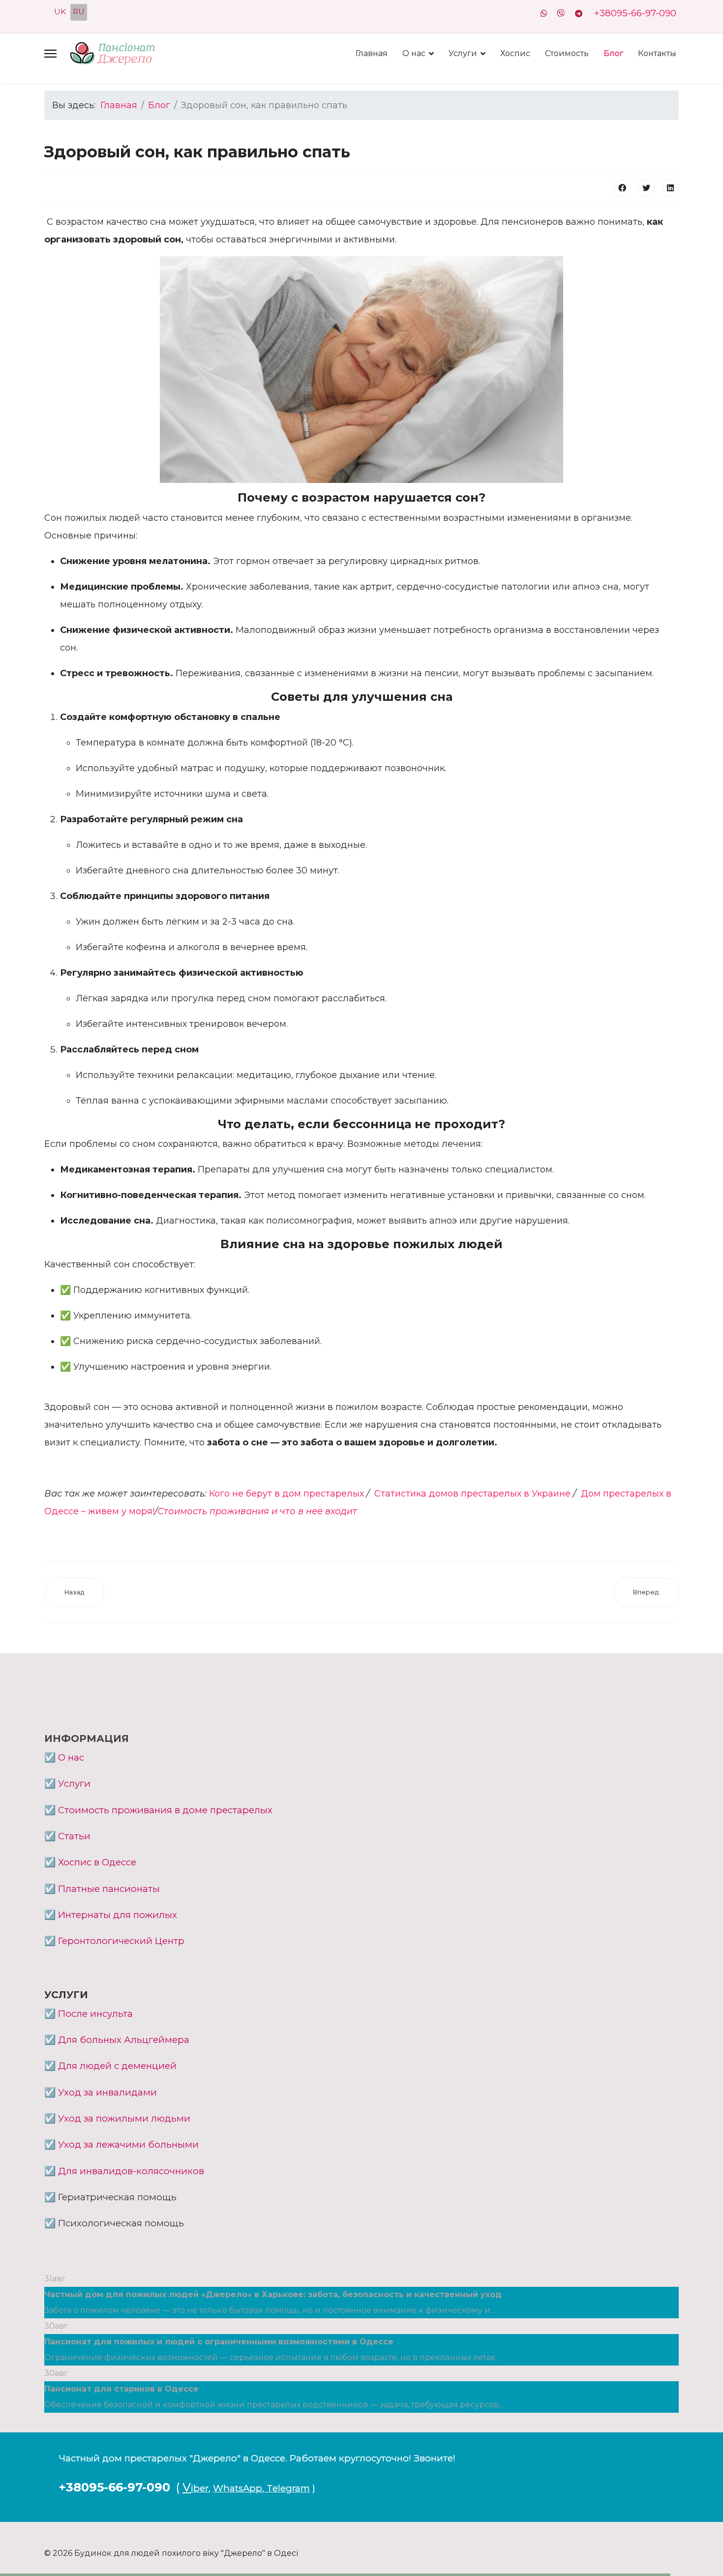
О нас (414, 53)
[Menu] (50, 54)
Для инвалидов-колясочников (131, 2171)
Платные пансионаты (109, 1889)
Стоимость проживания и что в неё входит (257, 1511)
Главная (372, 53)
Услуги (463, 53)
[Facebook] (622, 188)
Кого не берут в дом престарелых (286, 1494)
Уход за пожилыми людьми (124, 2118)
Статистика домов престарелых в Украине (474, 1494)
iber (200, 2488)
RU (79, 12)
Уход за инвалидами (107, 2092)
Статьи (74, 1836)
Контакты (657, 53)
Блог (613, 53)
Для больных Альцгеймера (124, 2040)
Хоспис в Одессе (97, 1862)
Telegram (288, 2488)
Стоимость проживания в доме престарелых (165, 1810)
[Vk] (561, 14)
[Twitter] (646, 188)
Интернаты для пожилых (118, 1915)
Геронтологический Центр (121, 1941)
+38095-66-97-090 (635, 13)
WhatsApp (238, 2488)
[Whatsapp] (544, 14)
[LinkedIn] (670, 188)
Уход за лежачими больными (128, 2144)
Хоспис (515, 53)
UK (60, 12)
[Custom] (579, 14)
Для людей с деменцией (117, 2066)
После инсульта (95, 2014)
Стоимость (567, 53)
